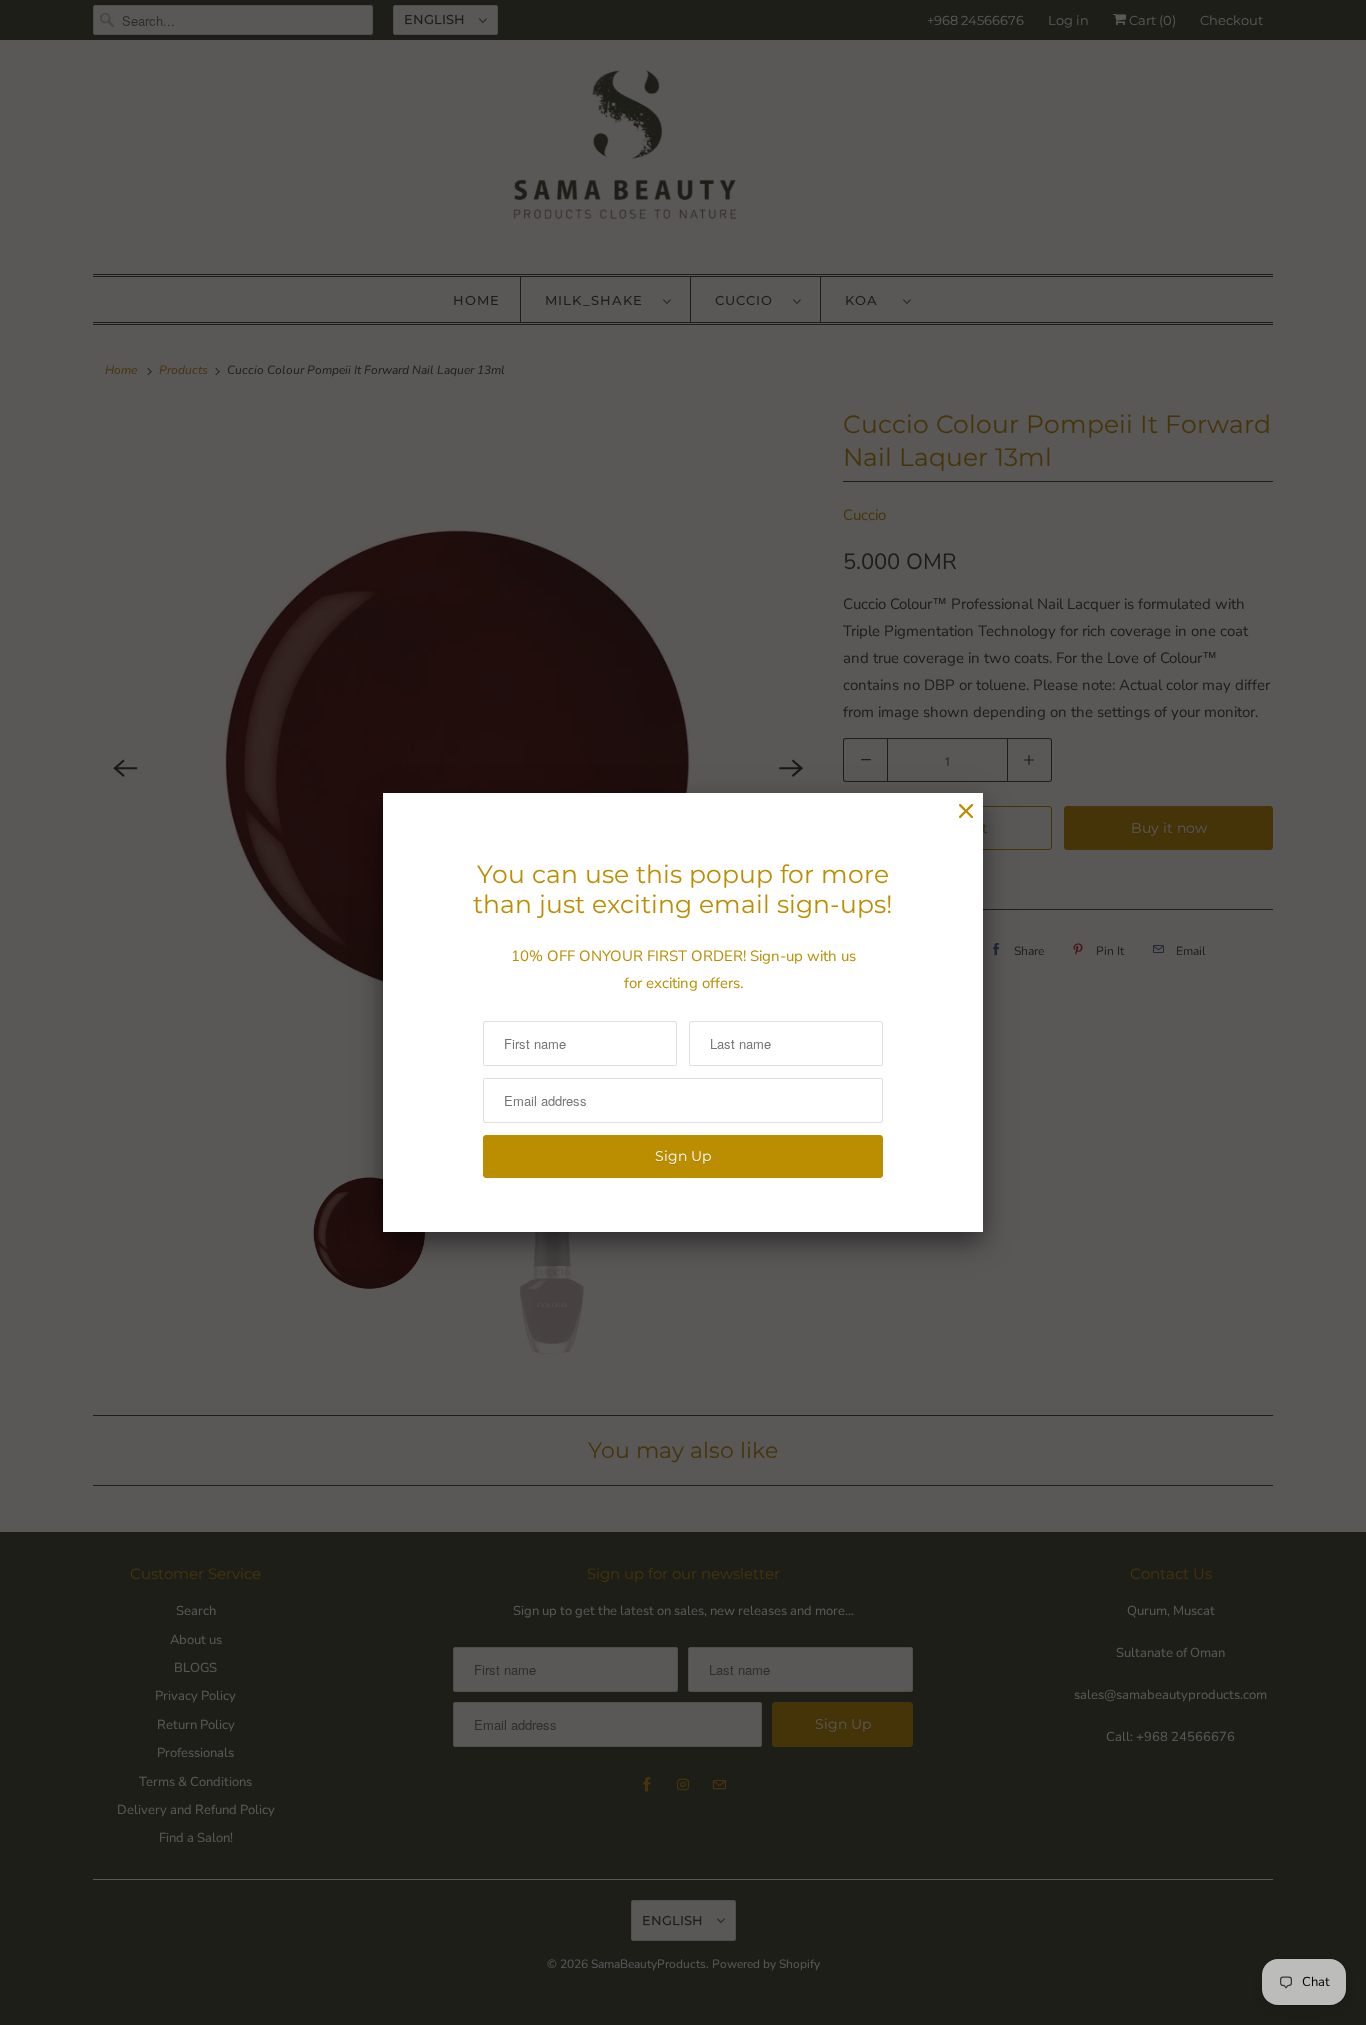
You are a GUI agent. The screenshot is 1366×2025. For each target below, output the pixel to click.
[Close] (966, 811)
